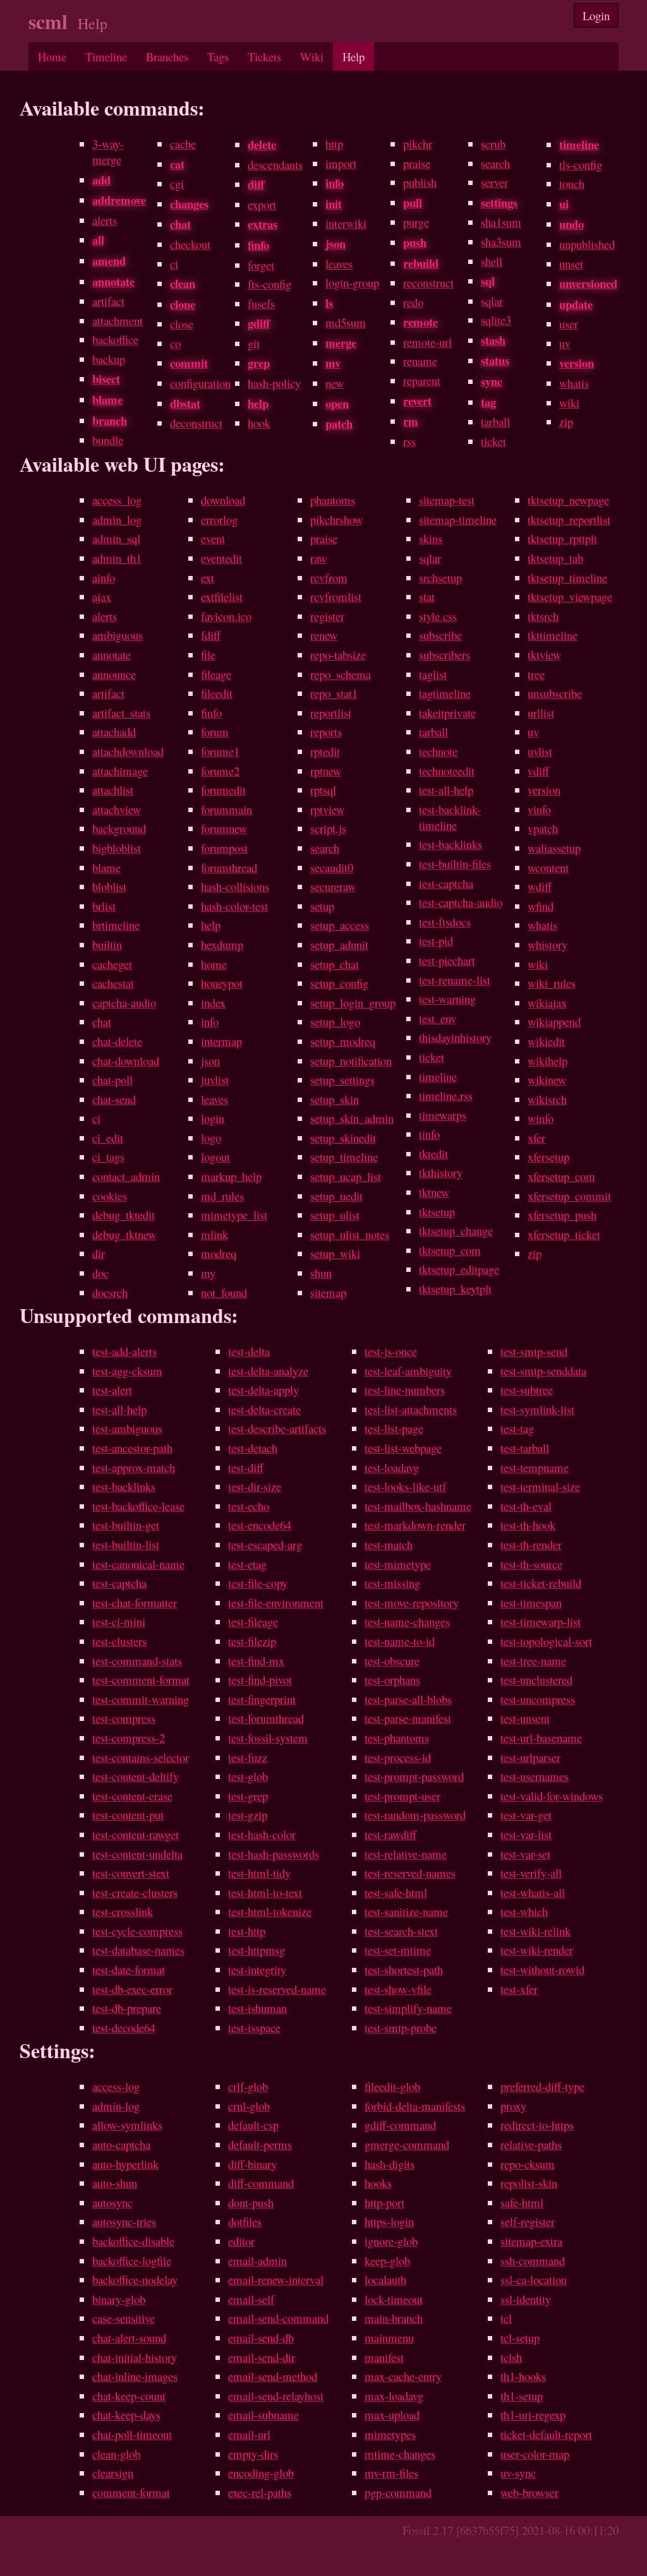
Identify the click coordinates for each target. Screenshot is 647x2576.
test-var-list (526, 1834)
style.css (438, 616)
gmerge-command (407, 2144)
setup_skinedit (343, 1138)
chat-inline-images (135, 2376)
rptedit (325, 751)
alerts (105, 220)
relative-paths (531, 2144)
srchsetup (440, 578)
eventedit (221, 558)
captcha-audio (124, 1003)
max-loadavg (394, 2396)
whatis (574, 383)
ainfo (104, 578)
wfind (541, 906)
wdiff (540, 886)
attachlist (113, 790)
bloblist (109, 886)
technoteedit (447, 771)
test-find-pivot (260, 1680)
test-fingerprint (262, 1699)
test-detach (253, 1448)
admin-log (116, 2106)
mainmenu (389, 2338)
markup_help (231, 1176)
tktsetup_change (456, 1231)
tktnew (434, 1192)
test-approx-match (134, 1467)
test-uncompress (538, 1699)
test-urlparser (530, 1757)
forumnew (224, 828)
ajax (102, 596)
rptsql (323, 790)
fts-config (269, 284)
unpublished (587, 244)
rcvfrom (329, 578)
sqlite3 (496, 320)
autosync (112, 2202)
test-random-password (415, 1815)
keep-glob (387, 2261)
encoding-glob (261, 2473)
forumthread (229, 867)
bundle (108, 440)
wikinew (547, 1080)
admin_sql (116, 538)
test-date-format (129, 1969)
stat (427, 596)
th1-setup (522, 2396)
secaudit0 (332, 867)
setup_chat (335, 964)
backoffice (115, 339)
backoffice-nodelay (135, 2279)
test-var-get (526, 1815)
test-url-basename (541, 1738)
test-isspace (254, 2028)
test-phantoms (397, 1738)
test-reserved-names (410, 1873)
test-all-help (446, 790)
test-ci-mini (119, 1621)
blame (106, 867)
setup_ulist (335, 1215)
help (211, 925)
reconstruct (428, 283)
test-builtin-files (455, 864)
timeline (438, 1076)
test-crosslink (123, 1911)
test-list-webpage (403, 1448)
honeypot (222, 983)
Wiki (312, 57)
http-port (384, 2202)
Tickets (264, 57)
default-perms (260, 2144)
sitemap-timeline (458, 519)
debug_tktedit (124, 1215)
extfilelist (222, 596)
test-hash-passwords (274, 1854)
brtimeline (116, 925)
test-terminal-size (540, 1486)
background (119, 828)
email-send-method (273, 2376)
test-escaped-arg (265, 1544)
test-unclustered (536, 1680)
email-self (251, 2299)
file (208, 655)
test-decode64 (124, 2028)
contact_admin (126, 1176)
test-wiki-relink (535, 1931)
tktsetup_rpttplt (562, 538)
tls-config (581, 165)
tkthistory (441, 1172)
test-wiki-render (537, 1950)
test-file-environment (276, 1603)
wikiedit (546, 1041)
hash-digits (390, 2164)
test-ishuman (257, 2008)
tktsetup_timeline (567, 578)
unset (571, 264)
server (494, 182)
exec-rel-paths (260, 2492)
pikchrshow (336, 519)
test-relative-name (406, 1854)
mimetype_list (234, 1215)
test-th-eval (526, 1506)
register (327, 616)
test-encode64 (260, 1525)
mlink (215, 1234)
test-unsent (525, 1718)
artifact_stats (121, 713)
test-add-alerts (124, 1351)
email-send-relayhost (276, 2396)
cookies (110, 1196)
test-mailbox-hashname (418, 1506)
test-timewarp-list (541, 1621)
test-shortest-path (404, 1969)
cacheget (112, 964)
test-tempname (535, 1467)
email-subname (263, 2415)
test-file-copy (258, 1583)
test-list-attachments (411, 1409)
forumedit (223, 790)
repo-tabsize (338, 655)
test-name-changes (407, 1621)
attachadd (114, 732)
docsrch (110, 1292)
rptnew (326, 771)
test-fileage (253, 1621)
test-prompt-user (402, 1796)
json (210, 1061)
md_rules (222, 1196)
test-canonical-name (138, 1564)
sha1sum (501, 222)
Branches (167, 57)
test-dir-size (255, 1486)
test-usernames (535, 1776)
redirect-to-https (537, 2125)
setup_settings (342, 1080)
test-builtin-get (126, 1525)
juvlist (215, 1080)
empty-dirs (253, 2454)
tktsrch (543, 616)
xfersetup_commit (569, 1196)
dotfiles (245, 2221)
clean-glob (116, 2454)
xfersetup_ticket (564, 1234)
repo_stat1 (334, 693)
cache (183, 144)
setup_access (340, 925)
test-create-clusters (135, 1892)
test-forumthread (266, 1718)
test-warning (447, 999)
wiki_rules (552, 983)
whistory (547, 944)
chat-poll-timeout (132, 2434)
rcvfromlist (336, 596)
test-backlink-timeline (450, 817)
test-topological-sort (546, 1641)
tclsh (511, 2357)
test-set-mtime (398, 1950)
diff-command (261, 2183)
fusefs (261, 303)
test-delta (249, 1351)
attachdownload (128, 751)
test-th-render (531, 1544)
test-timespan (531, 1603)
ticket (493, 441)
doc (100, 1273)
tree (536, 674)
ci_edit (108, 1138)
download (223, 500)
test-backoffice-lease (138, 1506)
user (569, 324)
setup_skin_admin (352, 1118)
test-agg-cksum (127, 1371)
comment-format (131, 2492)
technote (438, 751)
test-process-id (398, 1757)
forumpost (224, 848)
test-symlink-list (537, 1409)
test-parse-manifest (408, 1718)
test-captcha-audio (461, 902)
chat (102, 1021)
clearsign (113, 2473)
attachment (118, 321)
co (175, 343)
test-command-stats (137, 1661)
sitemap (328, 1292)
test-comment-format (141, 1680)
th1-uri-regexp (533, 2415)
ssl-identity (526, 2299)
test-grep (248, 1796)
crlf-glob (248, 2086)
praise (417, 163)
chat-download (126, 1061)
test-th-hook (528, 1525)
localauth (385, 2279)
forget (261, 265)
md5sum (346, 322)
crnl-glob (249, 2106)
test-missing (392, 1583)
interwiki (346, 223)
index (213, 1003)
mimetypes (390, 2434)
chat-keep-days (126, 2415)
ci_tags (108, 1157)
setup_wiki (335, 1253)
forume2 (220, 771)
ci (174, 264)
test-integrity (257, 1969)
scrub (493, 144)
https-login (389, 2221)
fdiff (211, 635)
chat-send (114, 1099)
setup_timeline (344, 1157)
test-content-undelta (137, 1854)
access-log (116, 2086)
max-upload (392, 2415)
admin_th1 (117, 558)
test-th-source (531, 1564)
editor (241, 2241)
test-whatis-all (533, 1892)
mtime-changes (400, 2454)
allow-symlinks (127, 2125)
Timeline (106, 57)
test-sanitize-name (406, 1911)
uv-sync (518, 2473)
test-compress (124, 1718)
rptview (327, 809)
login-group (352, 283)
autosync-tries (124, 2221)
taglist (433, 674)
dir (99, 1253)
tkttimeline (553, 635)
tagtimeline (445, 693)
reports (326, 732)
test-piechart (447, 960)
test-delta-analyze (268, 1371)
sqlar (492, 301)
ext (208, 578)
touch (572, 183)
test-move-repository (412, 1603)
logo (211, 1138)
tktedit (433, 1153)
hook (259, 423)
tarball (495, 422)
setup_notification (351, 1061)
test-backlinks (450, 844)
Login (596, 15)
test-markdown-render (415, 1525)
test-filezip (252, 1641)
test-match (389, 1544)
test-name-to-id (400, 1641)
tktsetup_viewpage (570, 596)
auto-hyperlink (125, 2164)
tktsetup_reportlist (569, 519)
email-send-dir (262, 2357)
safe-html (522, 2202)
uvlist (540, 751)
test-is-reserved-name (277, 1989)
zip (566, 422)
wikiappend (554, 1021)
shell (492, 261)
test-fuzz (248, 1757)
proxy (513, 2106)
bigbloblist (117, 848)
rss (409, 441)
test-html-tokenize (270, 1911)
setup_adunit (339, 944)
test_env (438, 1018)
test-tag (517, 1428)
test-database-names (138, 1950)
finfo (211, 713)
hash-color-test (234, 906)
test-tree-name (533, 1661)
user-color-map (535, 2454)
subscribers (444, 655)
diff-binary (252, 2164)
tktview (544, 655)
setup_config (339, 983)
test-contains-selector (141, 1757)
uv (565, 343)
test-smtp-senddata (543, 1371)
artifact (108, 301)
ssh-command (533, 2261)
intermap (221, 1041)
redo (413, 302)
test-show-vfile (398, 1989)
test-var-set (525, 1854)
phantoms (333, 500)
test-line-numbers (405, 1390)
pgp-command (398, 2492)
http (334, 144)
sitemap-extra (531, 2241)
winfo (541, 1118)
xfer (536, 1138)
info (210, 1021)
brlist (104, 906)
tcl (506, 2318)
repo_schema (341, 674)
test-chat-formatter (135, 1603)
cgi (177, 183)
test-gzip (248, 1815)
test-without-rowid (542, 1969)
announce (114, 674)
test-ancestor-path (132, 1448)
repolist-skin (529, 2183)
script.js (328, 828)
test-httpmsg (257, 1950)
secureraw (333, 886)
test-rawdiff (390, 1834)
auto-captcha (121, 2144)
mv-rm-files (391, 2473)
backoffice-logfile (132, 2261)
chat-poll (112, 1080)
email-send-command (278, 2318)
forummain (227, 809)
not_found (224, 1292)
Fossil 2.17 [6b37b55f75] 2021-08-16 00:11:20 (511, 2530)
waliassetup (554, 848)
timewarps (443, 1115)
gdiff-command (400, 2125)
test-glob (248, 1776)
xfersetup (548, 1157)
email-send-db (261, 2338)
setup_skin (335, 1099)
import (341, 163)
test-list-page (394, 1428)
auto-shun (115, 2183)
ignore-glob (391, 2241)
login (213, 1118)
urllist (541, 713)
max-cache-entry (403, 2376)
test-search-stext (401, 1931)
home (214, 964)
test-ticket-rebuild (541, 1583)
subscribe (440, 635)
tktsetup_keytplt (455, 1289)
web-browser (529, 2492)
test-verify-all (531, 1873)
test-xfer (519, 1989)
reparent (422, 380)
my (208, 1273)
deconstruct (196, 423)
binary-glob (119, 2299)
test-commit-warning (141, 1699)
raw (318, 558)
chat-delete (117, 1041)
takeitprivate (447, 713)
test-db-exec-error (132, 1989)
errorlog (219, 519)
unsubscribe (555, 693)
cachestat (113, 983)
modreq (219, 1253)
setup (322, 906)
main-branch (394, 2318)
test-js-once (391, 1351)
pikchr (418, 144)
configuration (200, 383)
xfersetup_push (562, 1215)
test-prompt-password (414, 1776)
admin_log (117, 519)
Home (52, 57)
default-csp (253, 2125)
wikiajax (547, 1003)
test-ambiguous (127, 1428)
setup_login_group (353, 1003)
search (495, 163)
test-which (524, 1911)
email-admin (257, 2261)
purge (416, 222)
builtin (107, 944)
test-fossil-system (268, 1738)
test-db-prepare (127, 2008)
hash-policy (274, 383)
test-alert (112, 1390)
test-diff (246, 1467)
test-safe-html (396, 1892)
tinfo (429, 1134)
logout (215, 1157)
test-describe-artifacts (277, 1428)
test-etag (247, 1564)
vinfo (539, 809)
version (544, 790)
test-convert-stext (131, 1873)
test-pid (436, 941)
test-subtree (527, 1390)
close (182, 324)
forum (215, 732)
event (213, 538)
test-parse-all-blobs (408, 1699)
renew (324, 635)
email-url (249, 2434)
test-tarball (525, 1448)
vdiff (538, 771)
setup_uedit (336, 1196)
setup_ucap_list (346, 1176)
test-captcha (446, 883)
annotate (112, 655)
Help (354, 57)
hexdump (222, 944)
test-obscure (392, 1661)
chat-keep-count (129, 2396)
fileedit (217, 693)
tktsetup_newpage (568, 500)
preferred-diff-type (542, 2086)
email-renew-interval (276, 2279)
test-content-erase (132, 1796)
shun (321, 1273)
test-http (247, 1931)
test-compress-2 (129, 1738)
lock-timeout (394, 2299)
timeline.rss (446, 1095)
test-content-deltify (136, 1776)
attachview (117, 809)
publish (420, 182)
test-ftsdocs (445, 922)
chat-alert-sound (129, 2338)
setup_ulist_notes (350, 1234)
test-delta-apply (263, 1390)
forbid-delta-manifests (415, 2106)
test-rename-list (455, 980)
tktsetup (437, 1212)
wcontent (548, 867)
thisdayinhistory (455, 1037)
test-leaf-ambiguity (408, 1371)
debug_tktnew (124, 1234)
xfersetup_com (561, 1176)
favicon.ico (226, 616)
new (335, 383)
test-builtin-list (126, 1544)
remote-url (427, 342)
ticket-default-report (546, 2434)
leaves (339, 264)
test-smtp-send (534, 1351)
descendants (275, 165)
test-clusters (119, 1641)
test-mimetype (398, 1564)
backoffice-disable (133, 2241)
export (262, 204)
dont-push (251, 2202)
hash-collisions (235, 886)
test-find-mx (256, 1661)
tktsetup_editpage (459, 1269)
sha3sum (501, 242)
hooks (378, 2183)
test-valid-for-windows (552, 1796)
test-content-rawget (136, 1834)
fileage (216, 674)
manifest (384, 2357)
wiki (569, 403)
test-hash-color (262, 1834)
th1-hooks (523, 2376)
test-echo (249, 1506)
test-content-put (128, 1815)
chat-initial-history (135, 2357)
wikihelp (547, 1061)
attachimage (120, 771)
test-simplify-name (408, 2008)
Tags (218, 57)
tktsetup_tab (555, 558)
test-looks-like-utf (405, 1486)
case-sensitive (124, 2318)
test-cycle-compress (137, 1931)
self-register (528, 2221)
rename (420, 361)
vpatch (543, 828)
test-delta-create (264, 1409)
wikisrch (547, 1099)
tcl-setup (520, 2338)
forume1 (220, 751)
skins (431, 538)
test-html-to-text (265, 1892)
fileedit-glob (392, 2086)
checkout (190, 244)
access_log (117, 500)
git (254, 343)
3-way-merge (108, 152)
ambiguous (118, 635)
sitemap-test (447, 500)
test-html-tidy (259, 1873)
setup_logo (335, 1021)
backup (109, 359)
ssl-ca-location (534, 2279)
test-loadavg (392, 1467)
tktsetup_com (450, 1250)
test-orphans (392, 1680)
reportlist (331, 713)
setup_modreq (343, 1041)
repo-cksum (528, 2164)
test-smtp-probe (401, 2028)
